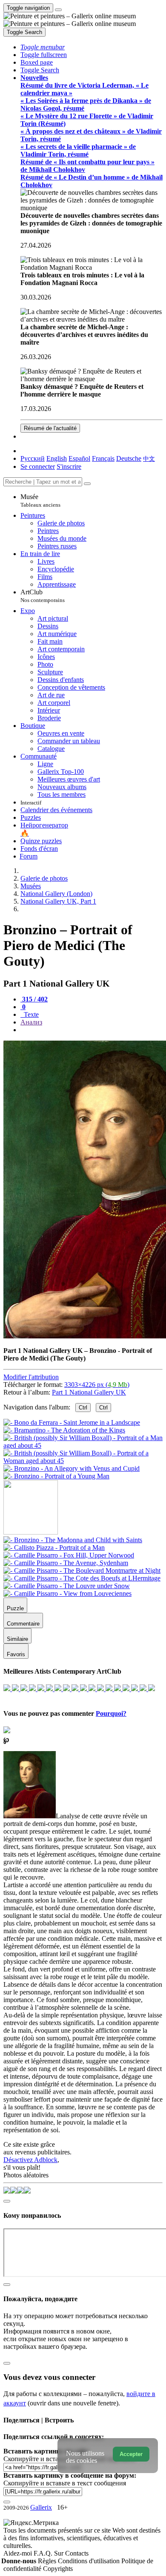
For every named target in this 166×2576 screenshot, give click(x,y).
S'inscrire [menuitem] (69, 466)
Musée (40, 501)
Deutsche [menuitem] (129, 458)
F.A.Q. (44, 2553)
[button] (43, 47)
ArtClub (43, 596)
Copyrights (58, 2569)
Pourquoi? (111, 1713)
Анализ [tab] (31, 1022)
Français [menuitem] (103, 458)
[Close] (87, 484)
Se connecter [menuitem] (38, 466)
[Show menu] (58, 10)
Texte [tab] (30, 1014)
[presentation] (92, 1030)
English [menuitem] (57, 458)
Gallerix (41, 2507)
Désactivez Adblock (30, 2160)
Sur (60, 2553)
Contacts (77, 2553)
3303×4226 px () (97, 1385)
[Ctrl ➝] (73, 1540)
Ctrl (83, 1408)
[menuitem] (149, 458)
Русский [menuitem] (33, 458)
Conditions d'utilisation (90, 2561)
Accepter (131, 2454)
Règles (48, 2561)
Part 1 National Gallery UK (89, 1392)
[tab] (34, 999)
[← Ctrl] (56, 1476)
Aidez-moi (19, 2553)
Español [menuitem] (79, 458)
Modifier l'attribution (31, 1377)
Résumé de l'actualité (50, 428)
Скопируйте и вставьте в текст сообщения (65, 2483)
